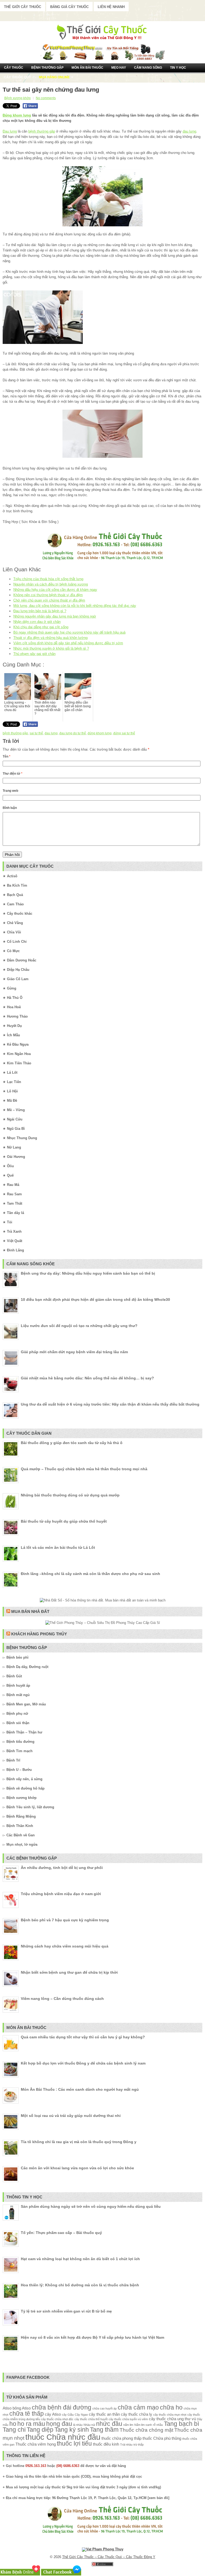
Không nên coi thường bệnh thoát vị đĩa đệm (48, 595)
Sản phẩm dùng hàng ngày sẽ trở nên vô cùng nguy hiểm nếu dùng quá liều (91, 2206)
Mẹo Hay (119, 68)
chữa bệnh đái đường (62, 2408)
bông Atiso (22, 2408)
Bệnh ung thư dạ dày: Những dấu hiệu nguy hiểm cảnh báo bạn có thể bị (88, 1273)
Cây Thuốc (14, 68)
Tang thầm (104, 2430)
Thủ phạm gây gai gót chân (34, 654)
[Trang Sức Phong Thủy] (102, 561)
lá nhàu (78, 2425)
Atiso (7, 2408)
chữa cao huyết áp (105, 2408)
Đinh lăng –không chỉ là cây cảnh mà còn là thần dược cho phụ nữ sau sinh (90, 1574)
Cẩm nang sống (148, 68)
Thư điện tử (13, 774)
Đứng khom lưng (17, 115)
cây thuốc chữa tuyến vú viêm (128, 2419)
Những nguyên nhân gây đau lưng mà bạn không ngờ (55, 616)
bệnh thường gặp (42, 131)
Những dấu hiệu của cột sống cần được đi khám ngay (55, 590)
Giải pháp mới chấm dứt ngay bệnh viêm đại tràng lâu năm (74, 1352)
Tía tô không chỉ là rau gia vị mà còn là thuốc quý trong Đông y (79, 2142)
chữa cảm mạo (138, 2408)
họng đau (59, 2424)
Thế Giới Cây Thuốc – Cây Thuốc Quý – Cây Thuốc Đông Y (109, 2557)
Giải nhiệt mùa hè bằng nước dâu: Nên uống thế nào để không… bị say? (87, 1378)
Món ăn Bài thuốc (87, 68)
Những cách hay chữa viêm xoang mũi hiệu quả (65, 1946)
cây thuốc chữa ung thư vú (172, 2419)
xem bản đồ (158, 2498)
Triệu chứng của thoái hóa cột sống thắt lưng (48, 579)
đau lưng (189, 131)
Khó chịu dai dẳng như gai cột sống (41, 627)
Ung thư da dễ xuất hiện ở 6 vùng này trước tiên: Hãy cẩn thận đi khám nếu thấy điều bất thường (110, 1404)
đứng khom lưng (100, 733)
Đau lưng (10, 131)
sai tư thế (36, 733)
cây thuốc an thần (104, 2414)
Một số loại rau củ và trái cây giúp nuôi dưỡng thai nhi (71, 2116)
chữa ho (171, 2408)
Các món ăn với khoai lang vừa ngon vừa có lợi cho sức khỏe (77, 2168)
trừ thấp (139, 2445)
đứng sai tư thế (124, 733)
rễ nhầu (158, 2425)
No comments (46, 98)
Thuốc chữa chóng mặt (146, 2430)
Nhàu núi (89, 2425)
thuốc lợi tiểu (74, 2444)
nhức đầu (109, 2424)
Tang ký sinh (72, 2430)
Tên (7, 756)
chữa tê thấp (27, 2414)
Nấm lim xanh (143, 2425)
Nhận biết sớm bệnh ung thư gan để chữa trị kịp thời (69, 1972)
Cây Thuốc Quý (17, 77)
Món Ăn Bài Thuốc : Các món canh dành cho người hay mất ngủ (80, 2089)
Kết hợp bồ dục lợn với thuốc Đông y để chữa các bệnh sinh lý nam (83, 2063)
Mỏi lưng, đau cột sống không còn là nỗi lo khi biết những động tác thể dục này (75, 606)
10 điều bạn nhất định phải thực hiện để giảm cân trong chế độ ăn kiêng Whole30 (95, 1299)
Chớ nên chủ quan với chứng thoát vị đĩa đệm (49, 600)
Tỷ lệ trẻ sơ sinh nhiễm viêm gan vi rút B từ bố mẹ (66, 2311)
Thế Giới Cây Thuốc (23, 7)
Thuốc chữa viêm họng (36, 2444)
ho (13, 2424)
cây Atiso (53, 2414)
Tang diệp (40, 2430)
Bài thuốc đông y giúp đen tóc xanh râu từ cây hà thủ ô (72, 1443)
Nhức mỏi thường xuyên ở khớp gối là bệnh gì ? (51, 648)
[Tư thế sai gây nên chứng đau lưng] (102, 196)
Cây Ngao (81, 2415)
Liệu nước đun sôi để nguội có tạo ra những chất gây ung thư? (79, 1326)
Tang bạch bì (182, 2424)
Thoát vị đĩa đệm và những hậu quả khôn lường (50, 638)
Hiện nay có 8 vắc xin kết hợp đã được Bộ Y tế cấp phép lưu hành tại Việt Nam (92, 2337)
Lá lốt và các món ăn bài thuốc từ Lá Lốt (58, 1547)
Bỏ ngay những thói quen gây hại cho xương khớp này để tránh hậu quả (69, 632)
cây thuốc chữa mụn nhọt (170, 2415)
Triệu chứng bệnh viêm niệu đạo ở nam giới (61, 1894)
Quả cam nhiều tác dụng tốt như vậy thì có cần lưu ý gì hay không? (83, 2037)
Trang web (10, 791)
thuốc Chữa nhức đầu (63, 2437)
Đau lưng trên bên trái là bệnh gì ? (40, 611)
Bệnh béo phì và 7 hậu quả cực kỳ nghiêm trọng (65, 1920)
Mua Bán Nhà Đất (30, 1611)
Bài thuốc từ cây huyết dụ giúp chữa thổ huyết (64, 1521)
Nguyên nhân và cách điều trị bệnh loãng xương (51, 584)
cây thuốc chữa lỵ (137, 2414)
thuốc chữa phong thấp (121, 2438)
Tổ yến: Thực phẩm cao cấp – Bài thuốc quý (61, 2233)
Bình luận (10, 808)
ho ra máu (31, 2424)
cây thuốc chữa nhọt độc (57, 2419)
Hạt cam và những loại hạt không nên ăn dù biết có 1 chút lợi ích (80, 2259)
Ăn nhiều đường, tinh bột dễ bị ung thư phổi (62, 1868)
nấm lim (128, 2425)
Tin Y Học (178, 68)
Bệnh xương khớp (17, 98)
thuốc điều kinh (106, 2444)
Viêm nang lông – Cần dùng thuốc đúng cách (62, 1999)
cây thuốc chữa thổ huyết (91, 2419)
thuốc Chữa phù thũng (162, 2438)
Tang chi (14, 2430)
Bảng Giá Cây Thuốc (69, 7)
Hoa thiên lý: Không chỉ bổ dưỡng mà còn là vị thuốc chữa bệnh (80, 2285)
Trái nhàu (126, 2445)
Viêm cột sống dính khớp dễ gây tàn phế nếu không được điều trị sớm (68, 643)
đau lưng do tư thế (73, 733)
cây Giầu (68, 2415)
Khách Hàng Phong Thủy (39, 1634)
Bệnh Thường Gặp (47, 68)
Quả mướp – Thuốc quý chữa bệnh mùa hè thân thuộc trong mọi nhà (84, 1469)
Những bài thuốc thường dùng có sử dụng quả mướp (70, 1495)
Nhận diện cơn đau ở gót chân (37, 622)
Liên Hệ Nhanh (111, 7)
